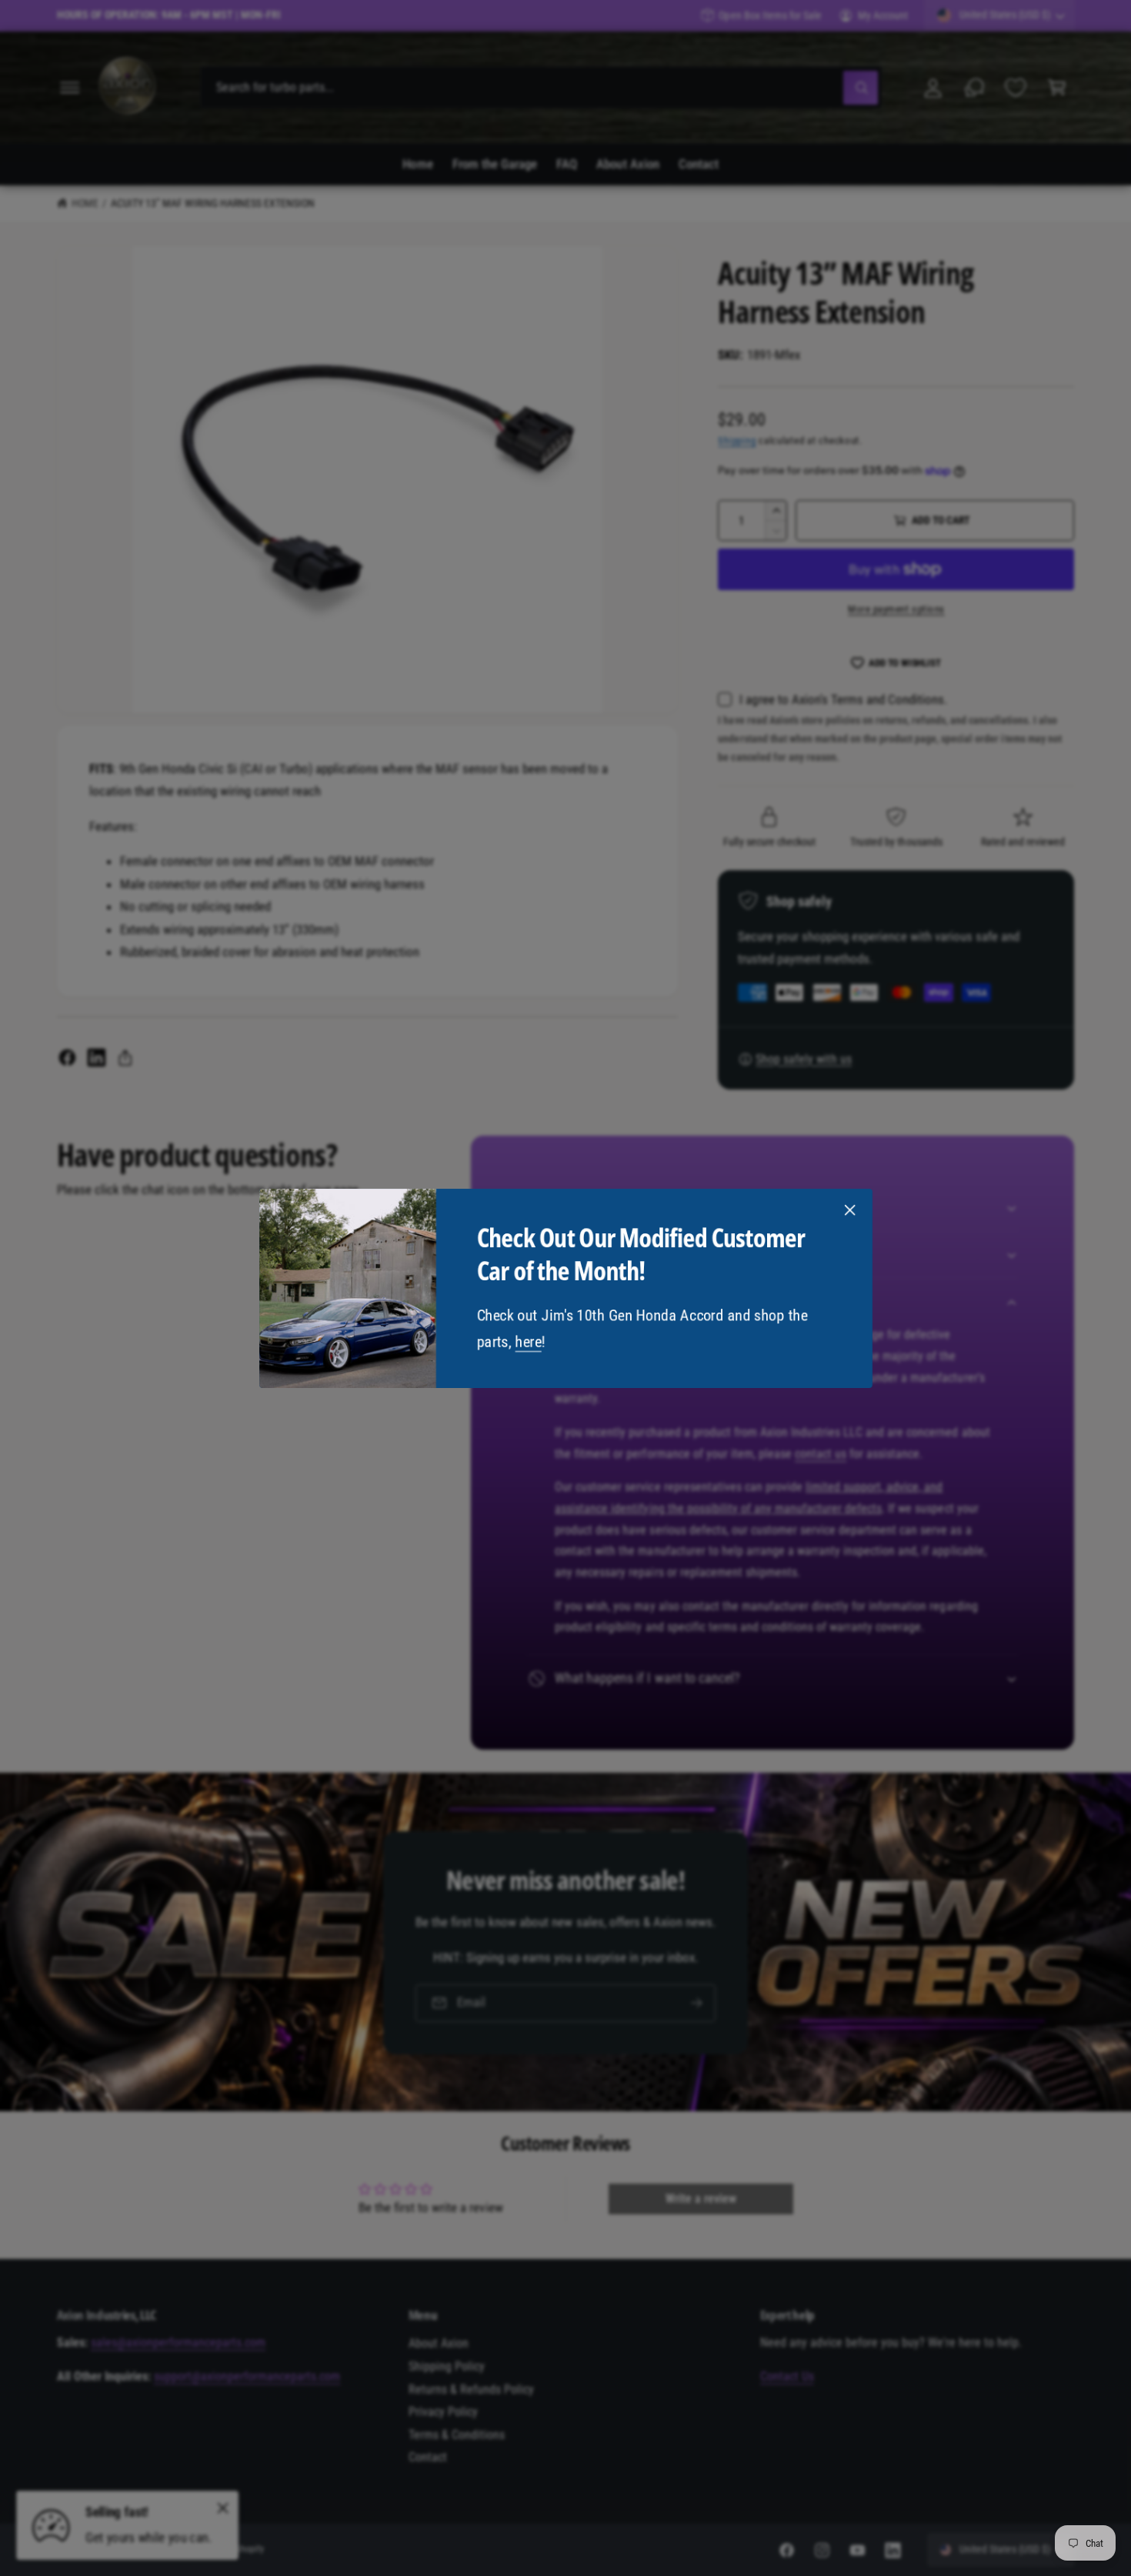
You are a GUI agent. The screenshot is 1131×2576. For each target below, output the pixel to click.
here (528, 1341)
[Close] (849, 1210)
